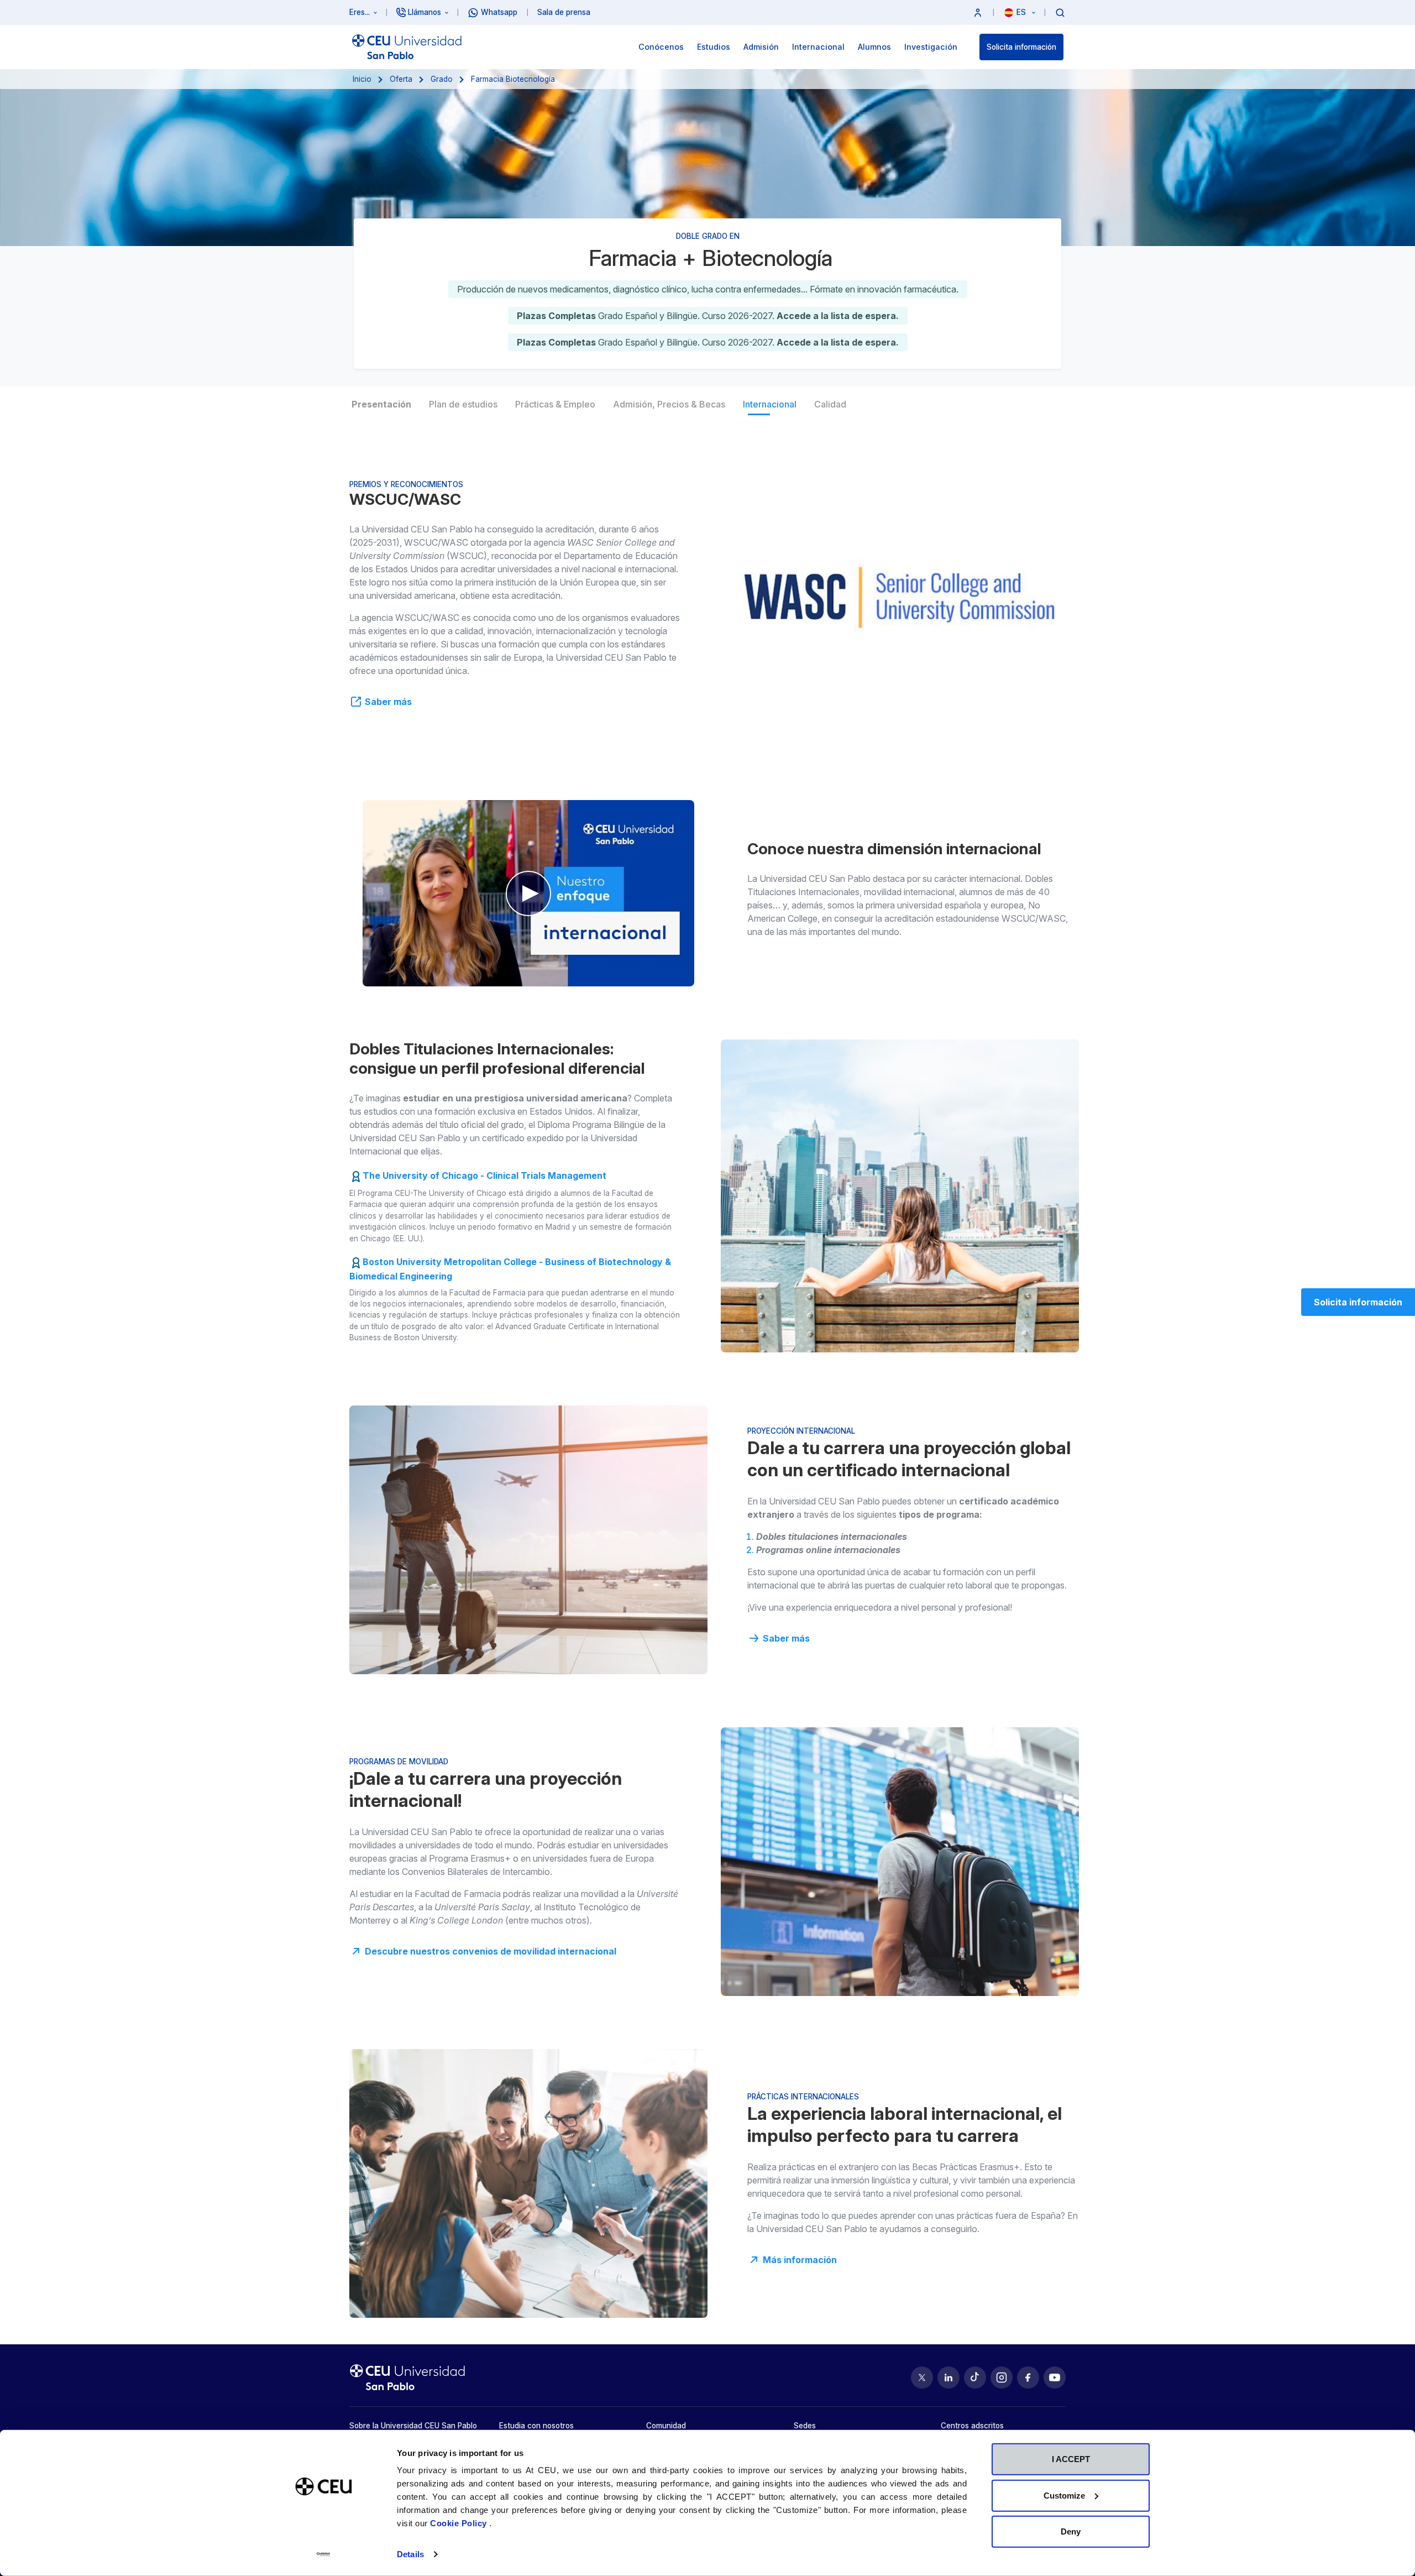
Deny (1071, 2531)
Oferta (401, 79)
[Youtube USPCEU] (1055, 2378)
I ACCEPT (1071, 2459)
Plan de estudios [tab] (463, 404)
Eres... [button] (360, 12)
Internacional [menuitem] (818, 47)
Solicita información (1021, 47)
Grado (442, 79)
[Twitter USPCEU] (922, 2378)
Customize (1064, 2495)
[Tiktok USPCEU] (975, 2378)
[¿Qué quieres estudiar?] (1060, 12)
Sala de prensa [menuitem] (564, 12)
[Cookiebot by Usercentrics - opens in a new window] (324, 2554)
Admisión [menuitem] (761, 47)
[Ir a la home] (407, 47)
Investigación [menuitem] (931, 47)
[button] (978, 12)
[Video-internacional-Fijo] (528, 893)
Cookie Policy (460, 2523)
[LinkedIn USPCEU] (948, 2378)
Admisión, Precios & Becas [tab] (669, 404)
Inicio (362, 79)
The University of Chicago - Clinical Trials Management (484, 1175)
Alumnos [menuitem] (874, 47)
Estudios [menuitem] (714, 47)
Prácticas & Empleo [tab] (555, 404)
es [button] (1022, 12)
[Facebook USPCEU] (1028, 2378)
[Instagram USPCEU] (1002, 2378)
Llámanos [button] (424, 12)
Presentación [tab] (381, 404)
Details (410, 2554)
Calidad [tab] (830, 404)
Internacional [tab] (770, 404)
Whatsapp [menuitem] (499, 12)
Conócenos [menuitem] (661, 47)
